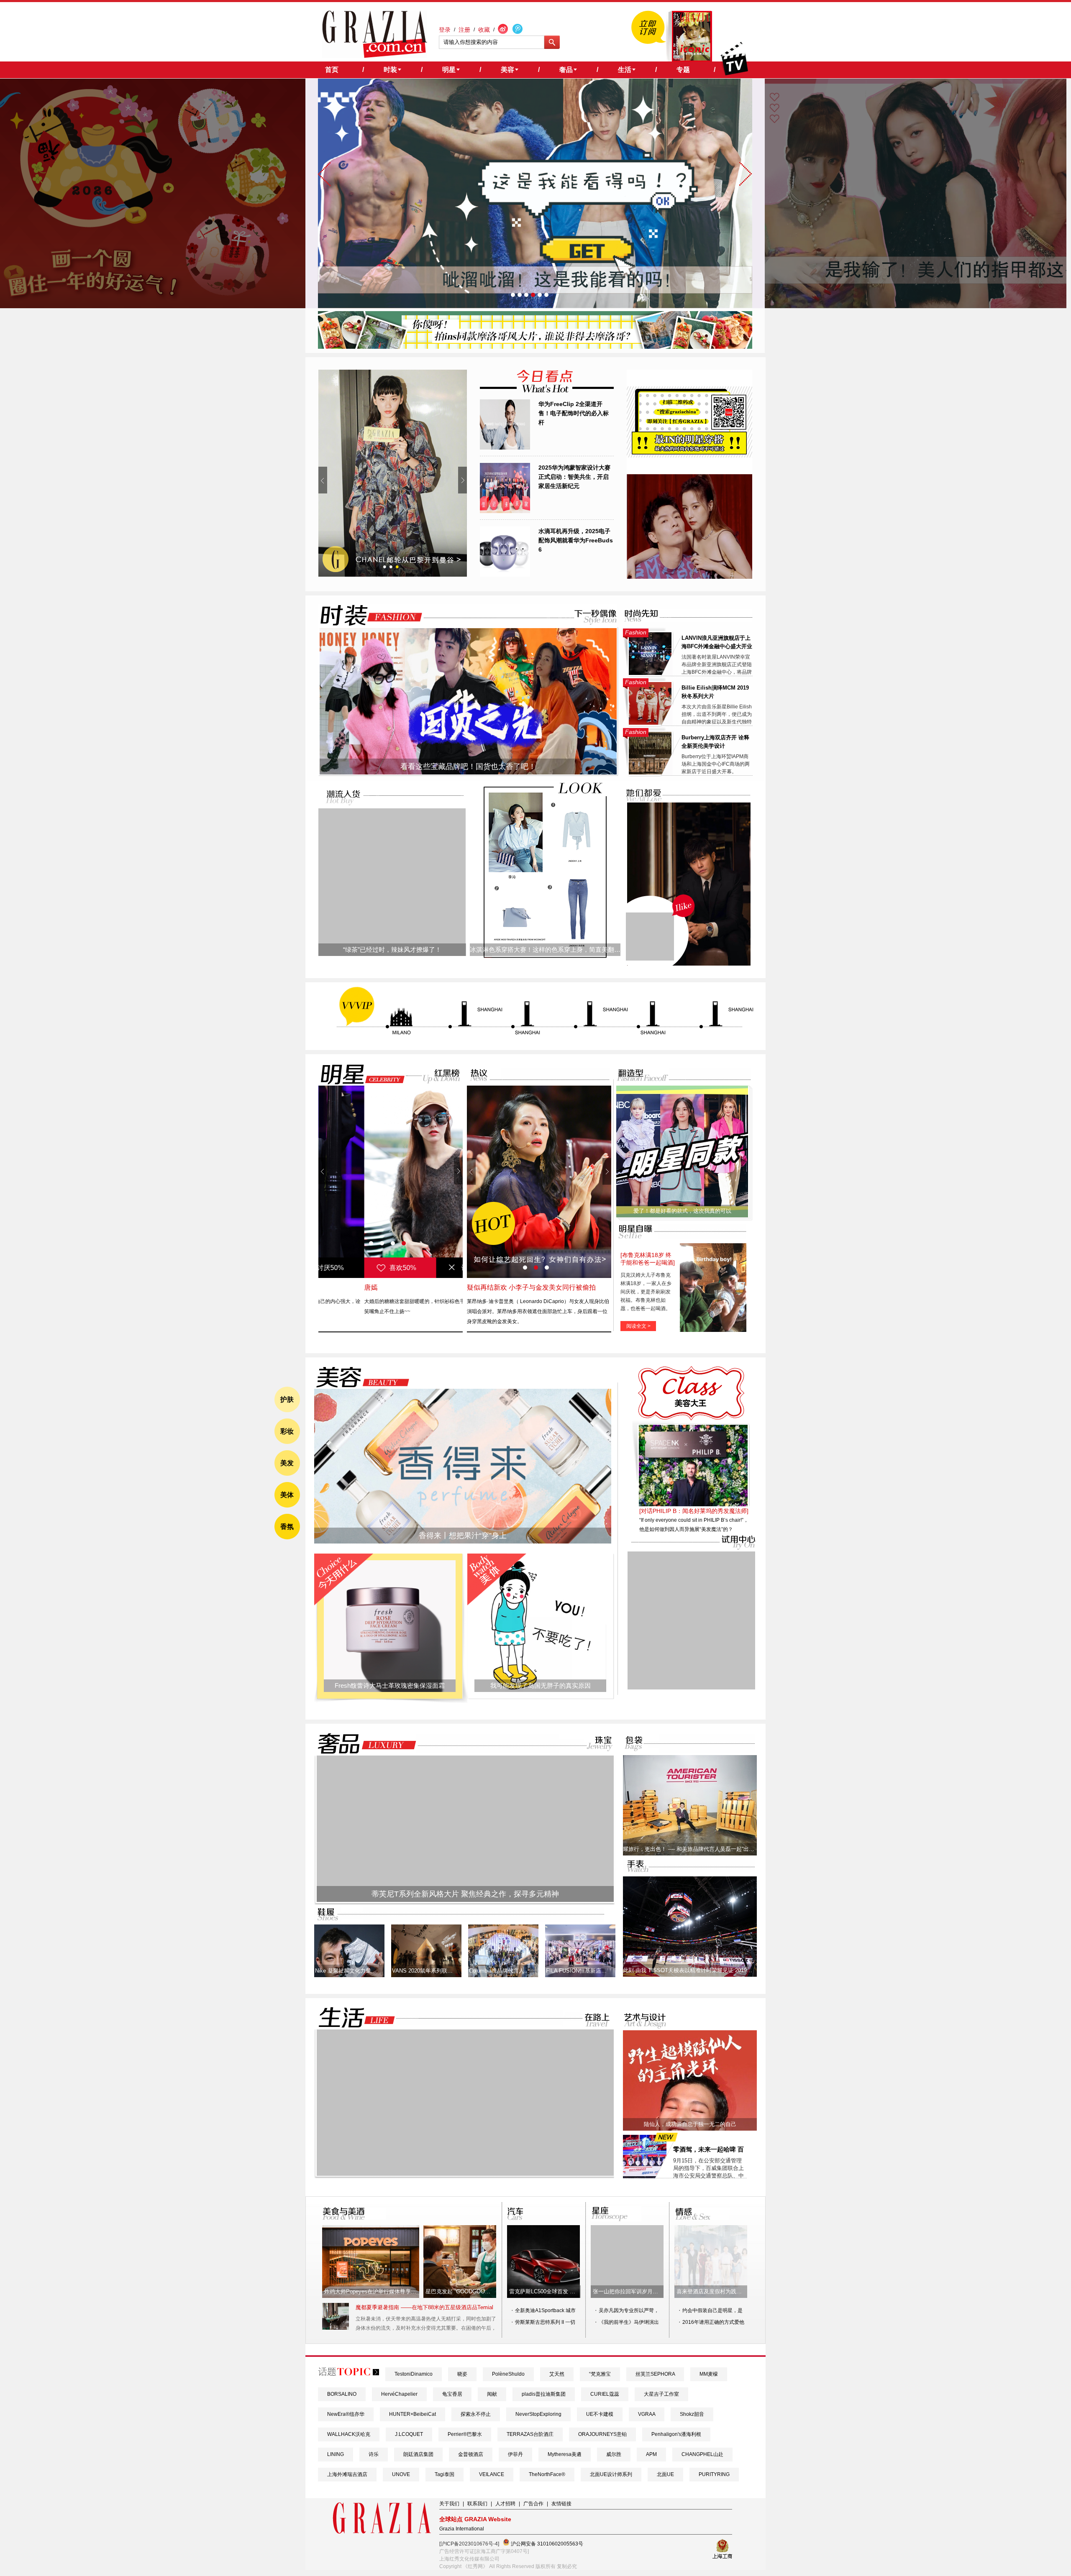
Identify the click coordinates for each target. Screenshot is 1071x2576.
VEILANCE (492, 2474)
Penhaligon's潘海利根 (676, 2434)
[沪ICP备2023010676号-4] (469, 2544)
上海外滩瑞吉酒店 (347, 2474)
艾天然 (557, 2374)
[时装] (364, 615)
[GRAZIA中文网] (375, 34)
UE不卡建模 (600, 2414)
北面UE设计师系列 (611, 2474)
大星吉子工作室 (661, 2394)
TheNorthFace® (547, 2474)
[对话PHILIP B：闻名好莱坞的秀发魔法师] (694, 1511)
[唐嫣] (391, 1182)
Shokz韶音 (692, 2414)
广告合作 (533, 2504)
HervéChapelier (399, 2394)
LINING (336, 2454)
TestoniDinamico (414, 2374)
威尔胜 (614, 2454)
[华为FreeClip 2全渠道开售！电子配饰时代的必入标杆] (505, 448)
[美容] (360, 1377)
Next (462, 480)
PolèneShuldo (508, 2374)
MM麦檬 (709, 2374)
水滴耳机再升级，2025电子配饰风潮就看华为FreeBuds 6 (576, 540)
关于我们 (449, 2504)
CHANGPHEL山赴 (702, 2454)
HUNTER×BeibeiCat (413, 2414)
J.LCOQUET (409, 2434)
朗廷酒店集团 (418, 2454)
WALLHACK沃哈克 (349, 2434)
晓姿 (462, 2374)
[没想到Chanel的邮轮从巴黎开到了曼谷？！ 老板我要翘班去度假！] (393, 473)
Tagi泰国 (445, 2474)
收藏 (484, 30)
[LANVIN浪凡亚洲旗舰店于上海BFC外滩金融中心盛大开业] (650, 673)
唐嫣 (325, 1287)
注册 (464, 30)
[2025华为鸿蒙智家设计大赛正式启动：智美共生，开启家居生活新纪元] (505, 511)
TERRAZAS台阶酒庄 (530, 2434)
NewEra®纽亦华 (346, 2414)
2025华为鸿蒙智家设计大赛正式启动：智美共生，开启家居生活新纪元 (574, 477)
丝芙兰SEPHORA (655, 2374)
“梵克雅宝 (600, 2374)
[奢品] (364, 1744)
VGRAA (647, 2414)
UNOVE (401, 2474)
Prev (323, 480)
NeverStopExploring (538, 2414)
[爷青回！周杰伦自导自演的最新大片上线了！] (650, 937)
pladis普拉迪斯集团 (544, 2394)
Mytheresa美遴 (565, 2454)
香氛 (287, 1527)
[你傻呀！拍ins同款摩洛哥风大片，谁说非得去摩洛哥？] (535, 347)
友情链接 (561, 2504)
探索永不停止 (476, 2414)
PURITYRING (714, 2474)
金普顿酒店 (471, 2454)
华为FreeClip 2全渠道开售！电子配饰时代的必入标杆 (574, 413)
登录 (445, 30)
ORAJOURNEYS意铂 (602, 2434)
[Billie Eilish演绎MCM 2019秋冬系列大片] (650, 723)
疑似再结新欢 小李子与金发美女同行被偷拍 (531, 1287)
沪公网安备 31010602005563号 (546, 2544)
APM (651, 2454)
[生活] (352, 2018)
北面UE (665, 2474)
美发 (287, 1463)
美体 (287, 1495)
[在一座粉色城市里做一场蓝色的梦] (465, 2174)
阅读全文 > (638, 1326)
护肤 (287, 1399)
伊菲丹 (515, 2454)
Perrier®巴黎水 (465, 2434)
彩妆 (287, 1431)
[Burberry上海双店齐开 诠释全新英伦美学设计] (650, 773)
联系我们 (477, 2504)
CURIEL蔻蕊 (605, 2394)
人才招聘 (505, 2504)
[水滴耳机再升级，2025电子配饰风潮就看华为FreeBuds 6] (505, 575)
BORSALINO (342, 2394)
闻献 (492, 2394)
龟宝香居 (452, 2394)
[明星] (357, 1074)
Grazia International (462, 2529)
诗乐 (374, 2454)
